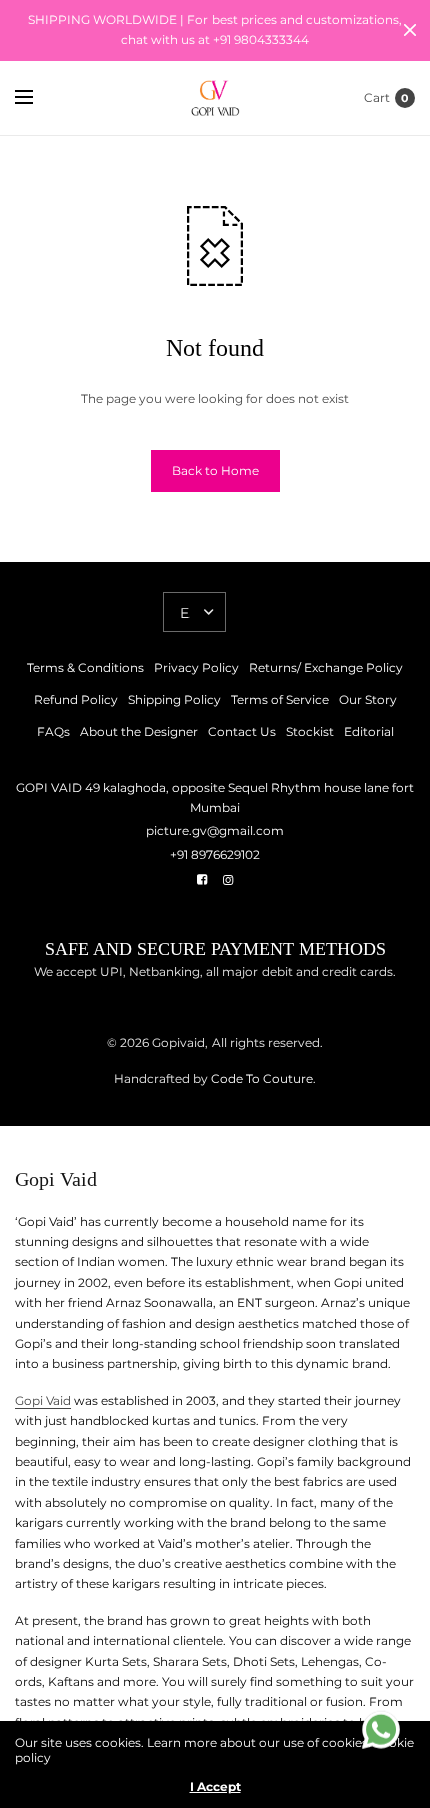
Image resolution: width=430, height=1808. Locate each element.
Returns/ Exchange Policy (326, 667)
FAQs (53, 731)
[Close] (410, 30)
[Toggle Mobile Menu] (37, 98)
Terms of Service (280, 699)
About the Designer (139, 731)
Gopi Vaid (43, 1400)
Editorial (369, 731)
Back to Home (215, 470)
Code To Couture (260, 1078)
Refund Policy (76, 699)
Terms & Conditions (85, 667)
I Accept (215, 1787)
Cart (377, 97)
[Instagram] (228, 880)
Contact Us (242, 731)
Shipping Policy (174, 699)
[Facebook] (202, 880)
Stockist (310, 731)
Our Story (368, 699)
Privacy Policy (196, 667)
